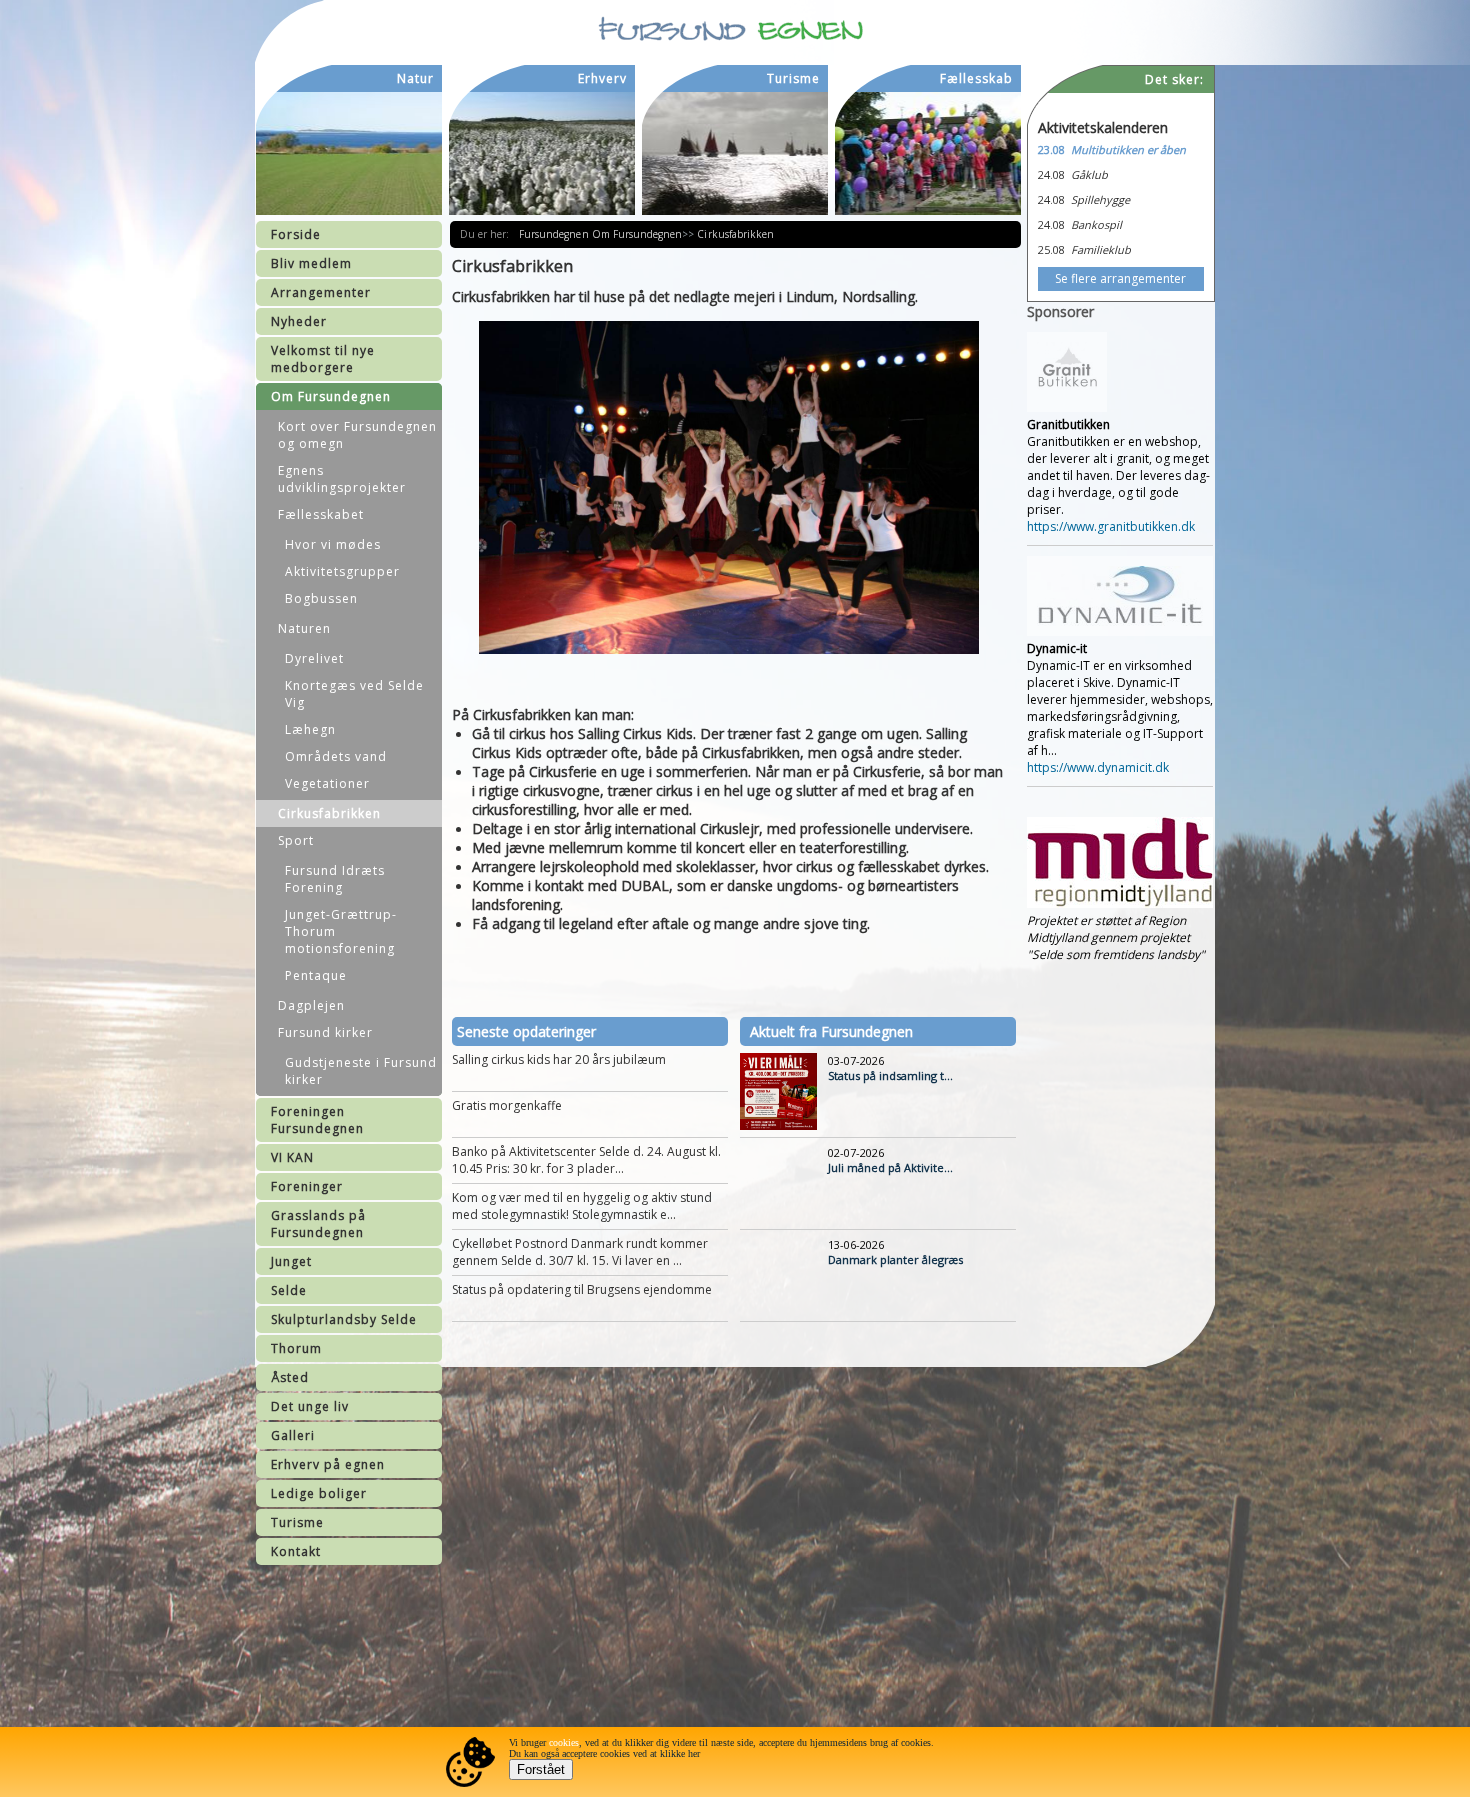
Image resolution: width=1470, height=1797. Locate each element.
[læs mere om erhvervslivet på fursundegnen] (542, 153)
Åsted (290, 1377)
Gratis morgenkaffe (507, 1105)
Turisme (297, 1522)
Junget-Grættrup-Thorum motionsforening (341, 931)
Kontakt (296, 1551)
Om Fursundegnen (331, 396)
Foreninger (307, 1186)
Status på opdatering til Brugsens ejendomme (582, 1289)
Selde (289, 1290)
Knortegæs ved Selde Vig (354, 694)
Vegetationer (327, 783)
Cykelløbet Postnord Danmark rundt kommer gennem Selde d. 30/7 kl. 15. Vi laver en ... (580, 1252)
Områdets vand (336, 756)
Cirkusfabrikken (329, 813)
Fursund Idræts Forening (335, 879)
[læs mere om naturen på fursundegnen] (349, 153)
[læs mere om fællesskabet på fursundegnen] (928, 153)
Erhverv (602, 78)
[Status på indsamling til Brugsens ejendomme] (778, 1125)
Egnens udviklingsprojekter (342, 479)
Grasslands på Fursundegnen (318, 1224)
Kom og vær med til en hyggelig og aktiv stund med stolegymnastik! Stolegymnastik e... (582, 1206)
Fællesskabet (321, 514)
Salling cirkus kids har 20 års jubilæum (559, 1059)
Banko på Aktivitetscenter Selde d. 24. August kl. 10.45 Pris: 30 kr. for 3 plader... (586, 1160)
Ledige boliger (319, 1493)
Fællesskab (976, 78)
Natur (415, 78)
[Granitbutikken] (1067, 407)
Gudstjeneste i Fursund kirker (361, 1071)
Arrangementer (321, 292)
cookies (564, 1742)
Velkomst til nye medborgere (323, 359)
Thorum (296, 1348)
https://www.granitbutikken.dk (1111, 526)
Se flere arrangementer (1120, 278)
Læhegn (310, 729)
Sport (296, 840)
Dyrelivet (314, 658)
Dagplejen (311, 1005)
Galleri (293, 1435)
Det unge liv (310, 1406)
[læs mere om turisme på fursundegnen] (735, 153)
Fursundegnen (555, 234)
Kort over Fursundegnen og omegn (357, 435)
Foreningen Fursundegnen (317, 1120)
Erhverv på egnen (328, 1464)
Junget (291, 1261)
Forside (296, 234)
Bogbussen (321, 598)
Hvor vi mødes (333, 544)
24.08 (1051, 174)
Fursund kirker (325, 1032)
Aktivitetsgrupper (342, 571)
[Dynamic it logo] (1120, 631)
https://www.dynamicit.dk (1098, 767)
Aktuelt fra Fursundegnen (831, 1031)
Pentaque (316, 975)
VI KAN (292, 1157)
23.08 (1051, 149)
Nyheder (299, 321)
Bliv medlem (311, 263)
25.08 (1051, 249)
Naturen (304, 628)
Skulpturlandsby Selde (344, 1319)
